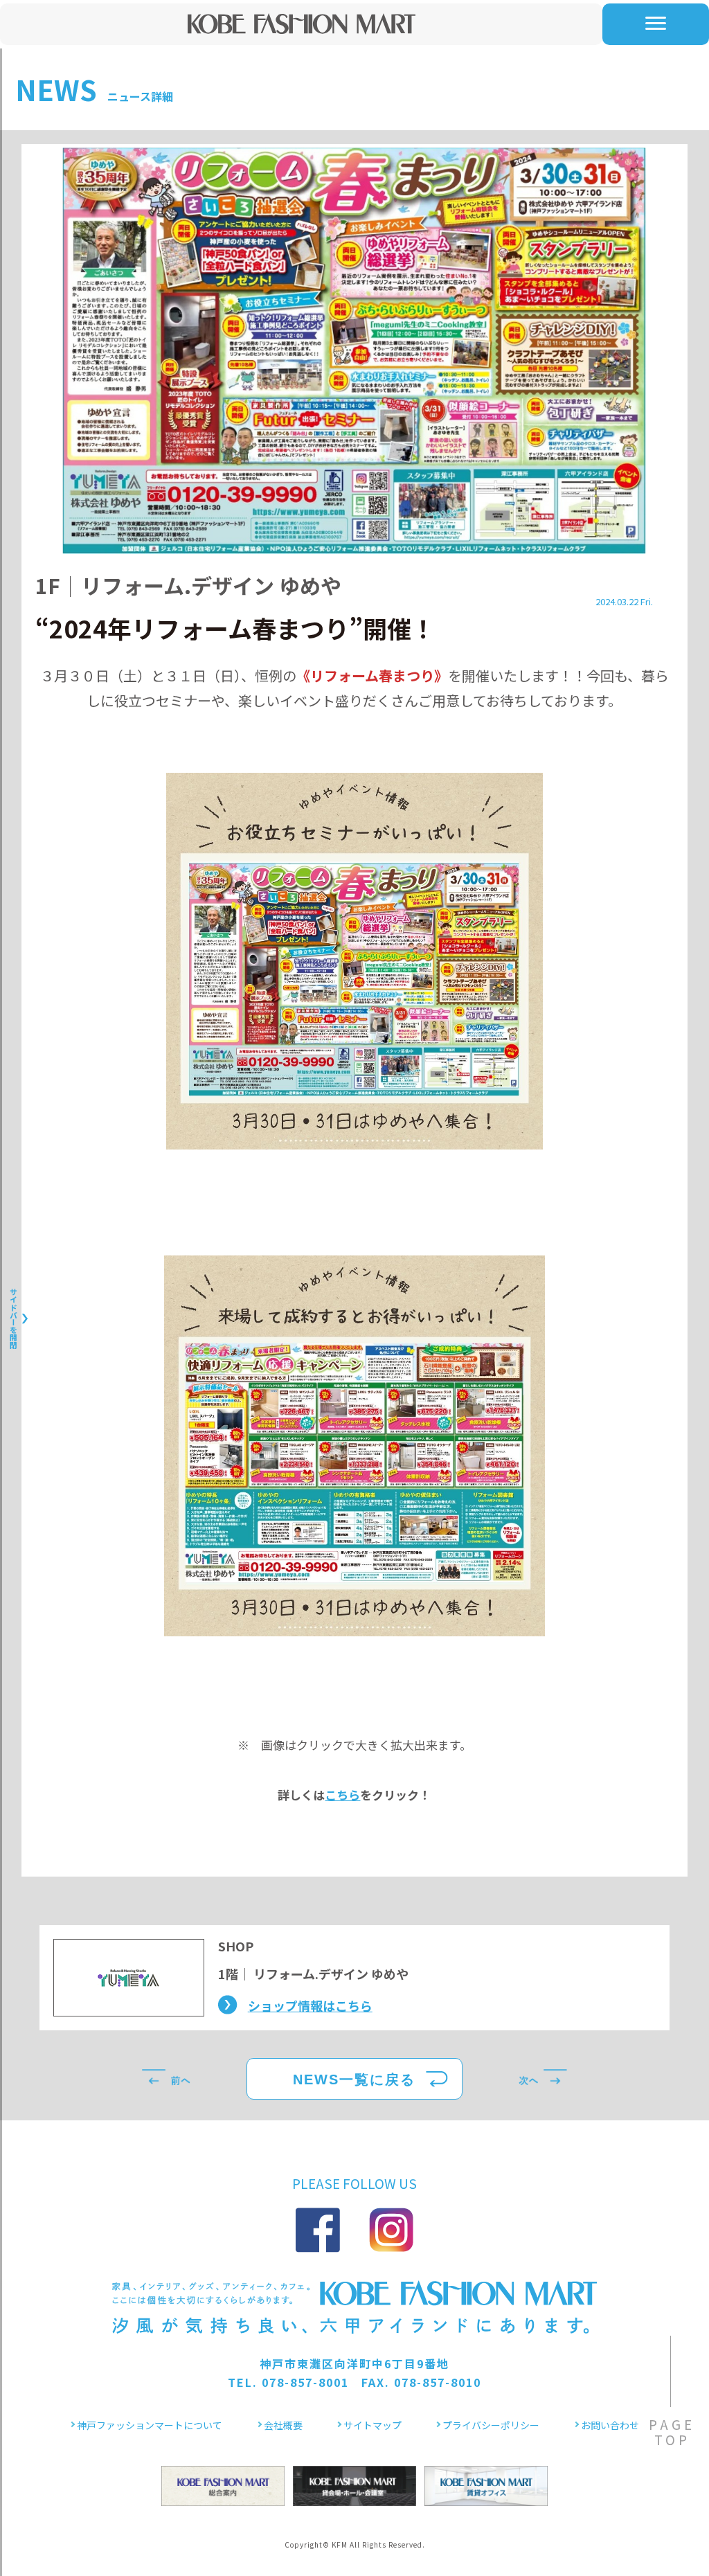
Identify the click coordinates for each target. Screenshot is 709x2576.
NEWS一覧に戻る (354, 2079)
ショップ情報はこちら (310, 2005)
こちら (342, 1795)
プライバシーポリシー (491, 2425)
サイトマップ (373, 2425)
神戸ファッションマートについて (150, 2425)
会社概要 (283, 2425)
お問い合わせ (610, 2425)
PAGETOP (672, 2432)
